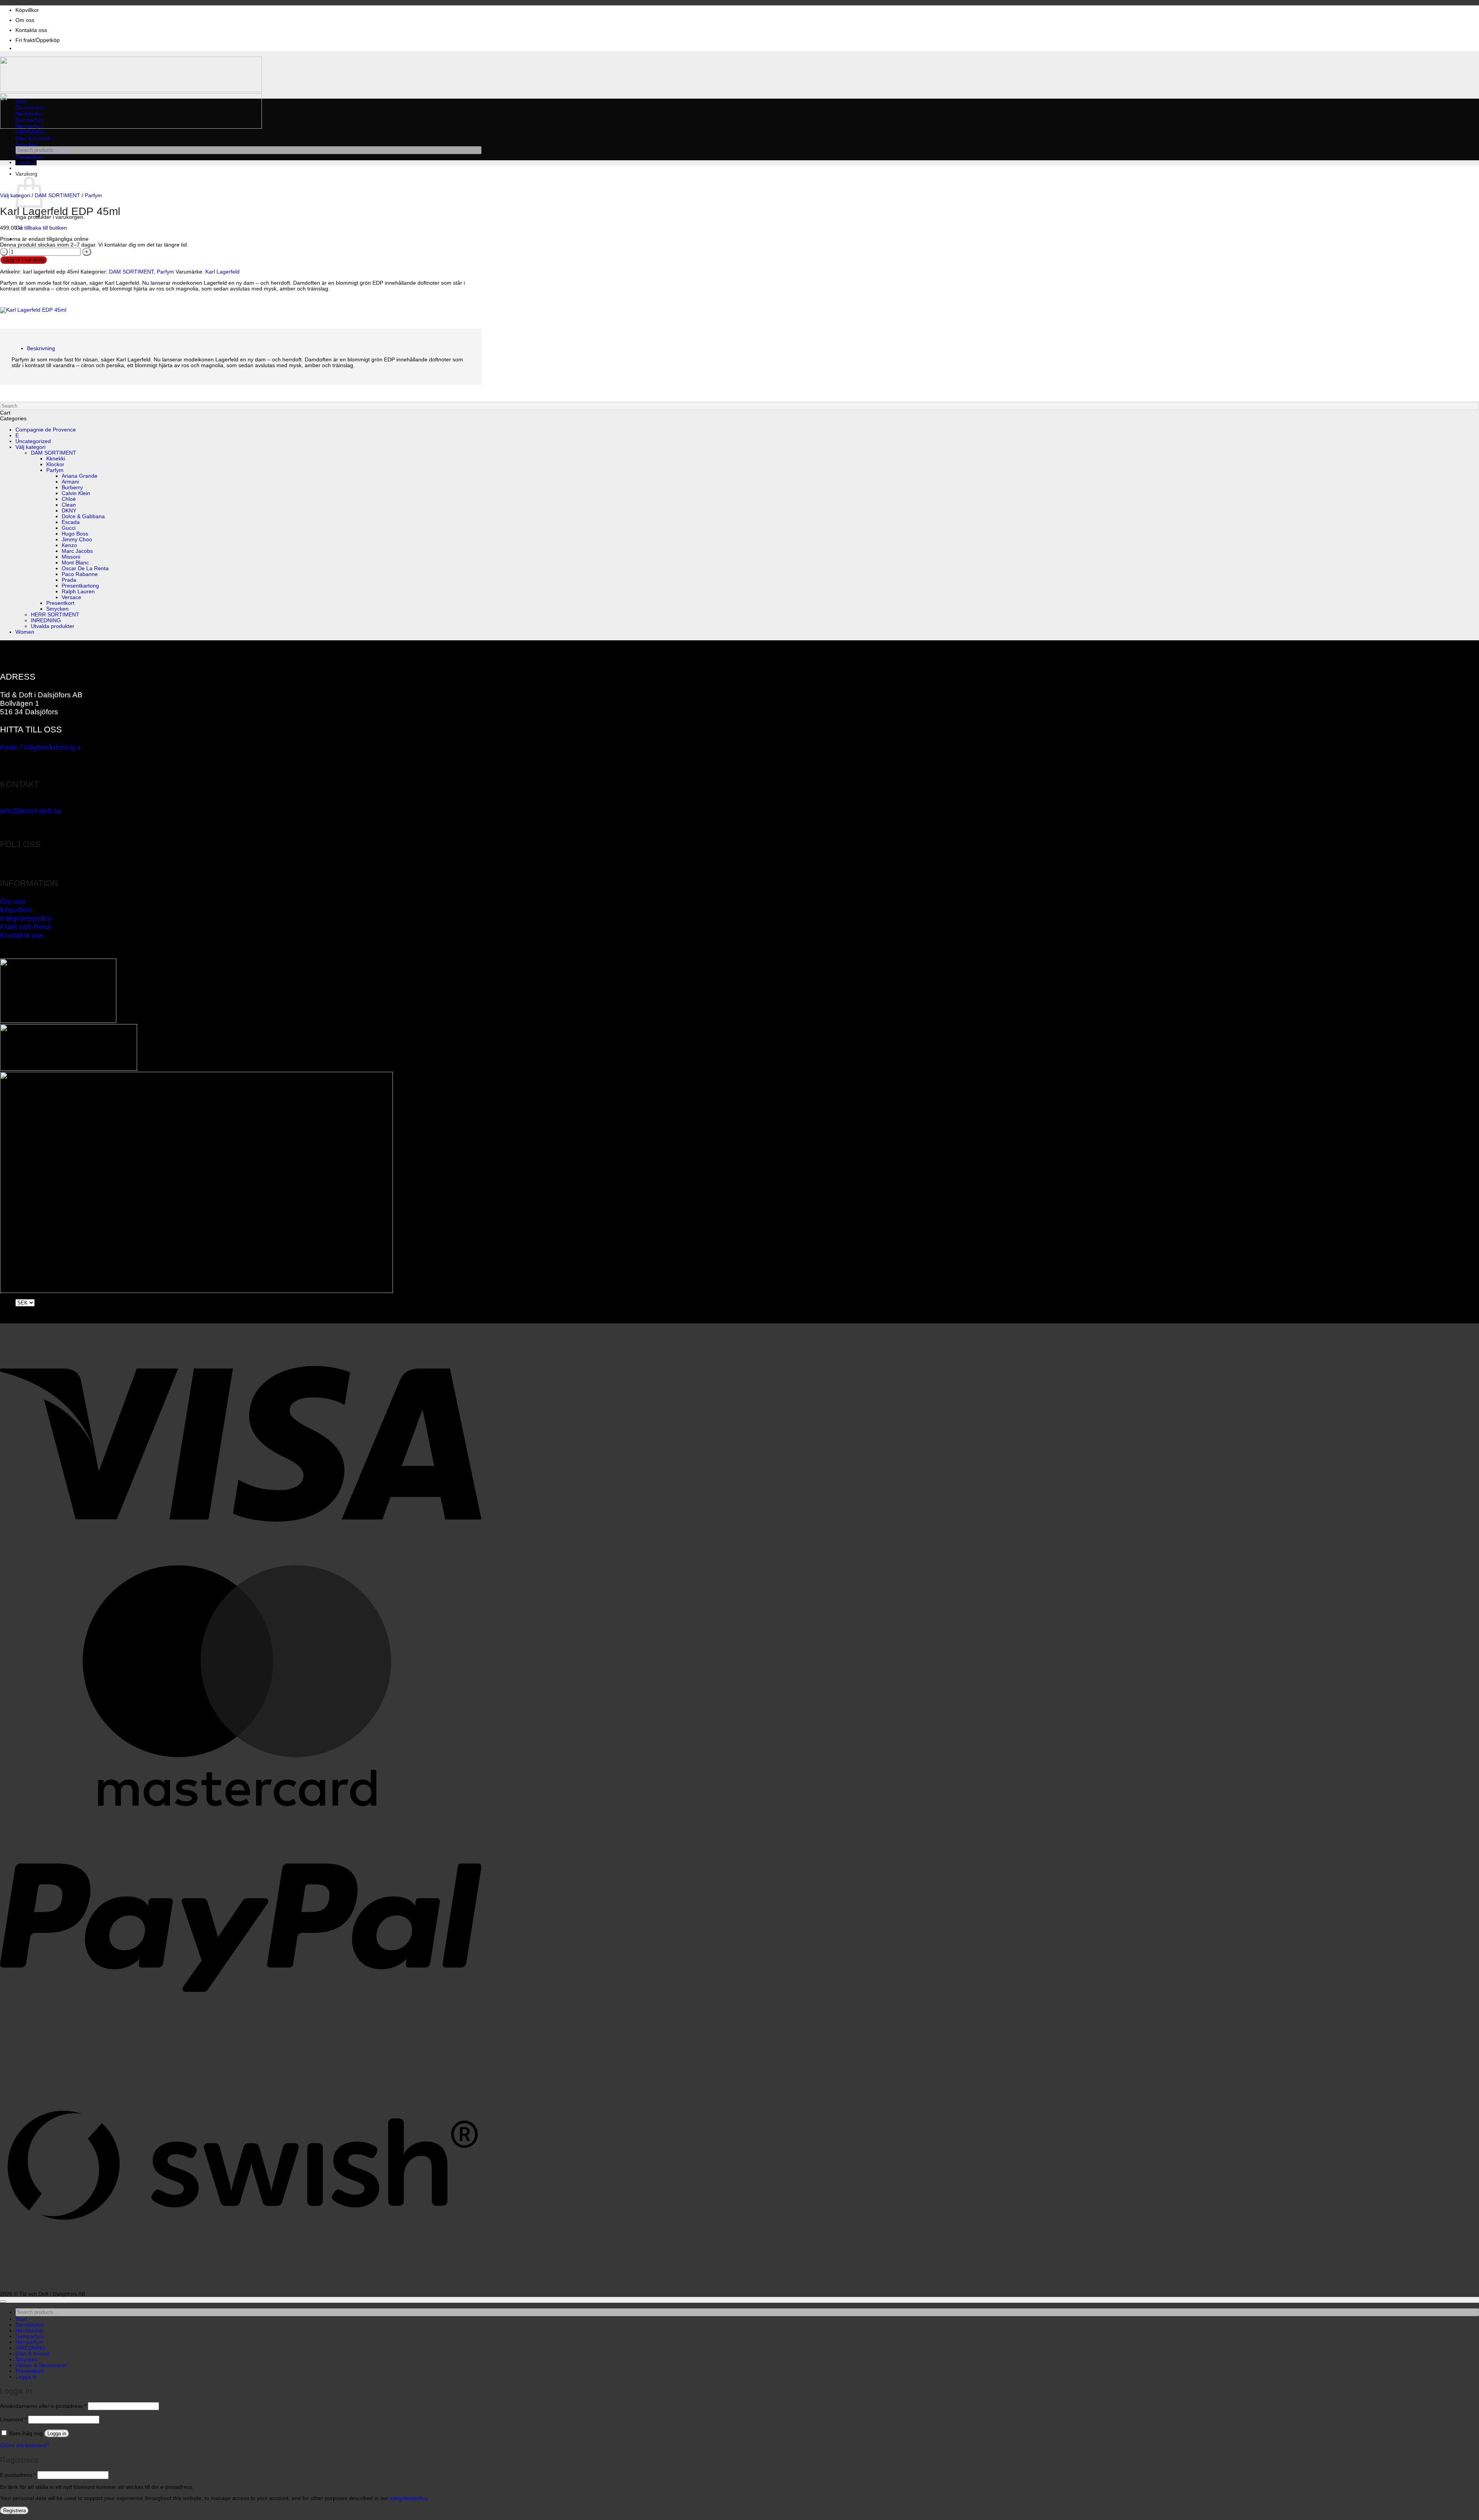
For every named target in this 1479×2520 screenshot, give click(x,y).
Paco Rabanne (80, 574)
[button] (26, 162)
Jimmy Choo (77, 540)
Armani (70, 482)
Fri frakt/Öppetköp (38, 40)
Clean (69, 505)
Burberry (72, 488)
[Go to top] (3, 2302)
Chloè (69, 499)
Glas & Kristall (32, 139)
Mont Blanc (75, 563)
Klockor (55, 464)
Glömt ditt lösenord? (25, 2445)
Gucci (69, 528)
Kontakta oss (31, 30)
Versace (71, 597)
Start (21, 102)
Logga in (57, 2434)
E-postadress (18, 2475)
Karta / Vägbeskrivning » (41, 747)
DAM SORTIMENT (57, 196)
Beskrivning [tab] (41, 348)
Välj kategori (15, 196)
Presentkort (29, 157)
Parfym (93, 196)
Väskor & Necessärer (41, 2365)
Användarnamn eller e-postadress (43, 2406)
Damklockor (30, 108)
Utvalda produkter (53, 626)
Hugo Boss (75, 534)
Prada (69, 580)
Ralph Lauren (78, 592)
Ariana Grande (80, 476)
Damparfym (30, 120)
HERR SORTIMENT (55, 615)
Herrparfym (29, 126)
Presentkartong (80, 586)
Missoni (71, 557)
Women (25, 632)
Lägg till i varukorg (23, 260)
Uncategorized (33, 441)
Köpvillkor (27, 10)
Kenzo (69, 545)
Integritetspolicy (26, 918)
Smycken (27, 145)
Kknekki (56, 459)
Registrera (14, 2511)
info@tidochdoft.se (31, 811)
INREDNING (30, 132)
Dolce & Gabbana (83, 516)
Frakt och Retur (26, 927)
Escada (71, 522)
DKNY (69, 511)
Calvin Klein (76, 493)
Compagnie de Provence (46, 430)
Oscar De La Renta (85, 568)
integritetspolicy (408, 2498)
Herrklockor (29, 114)
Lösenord (13, 2420)
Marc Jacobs (77, 551)
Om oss (25, 20)
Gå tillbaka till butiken (41, 228)
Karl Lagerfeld (222, 272)
